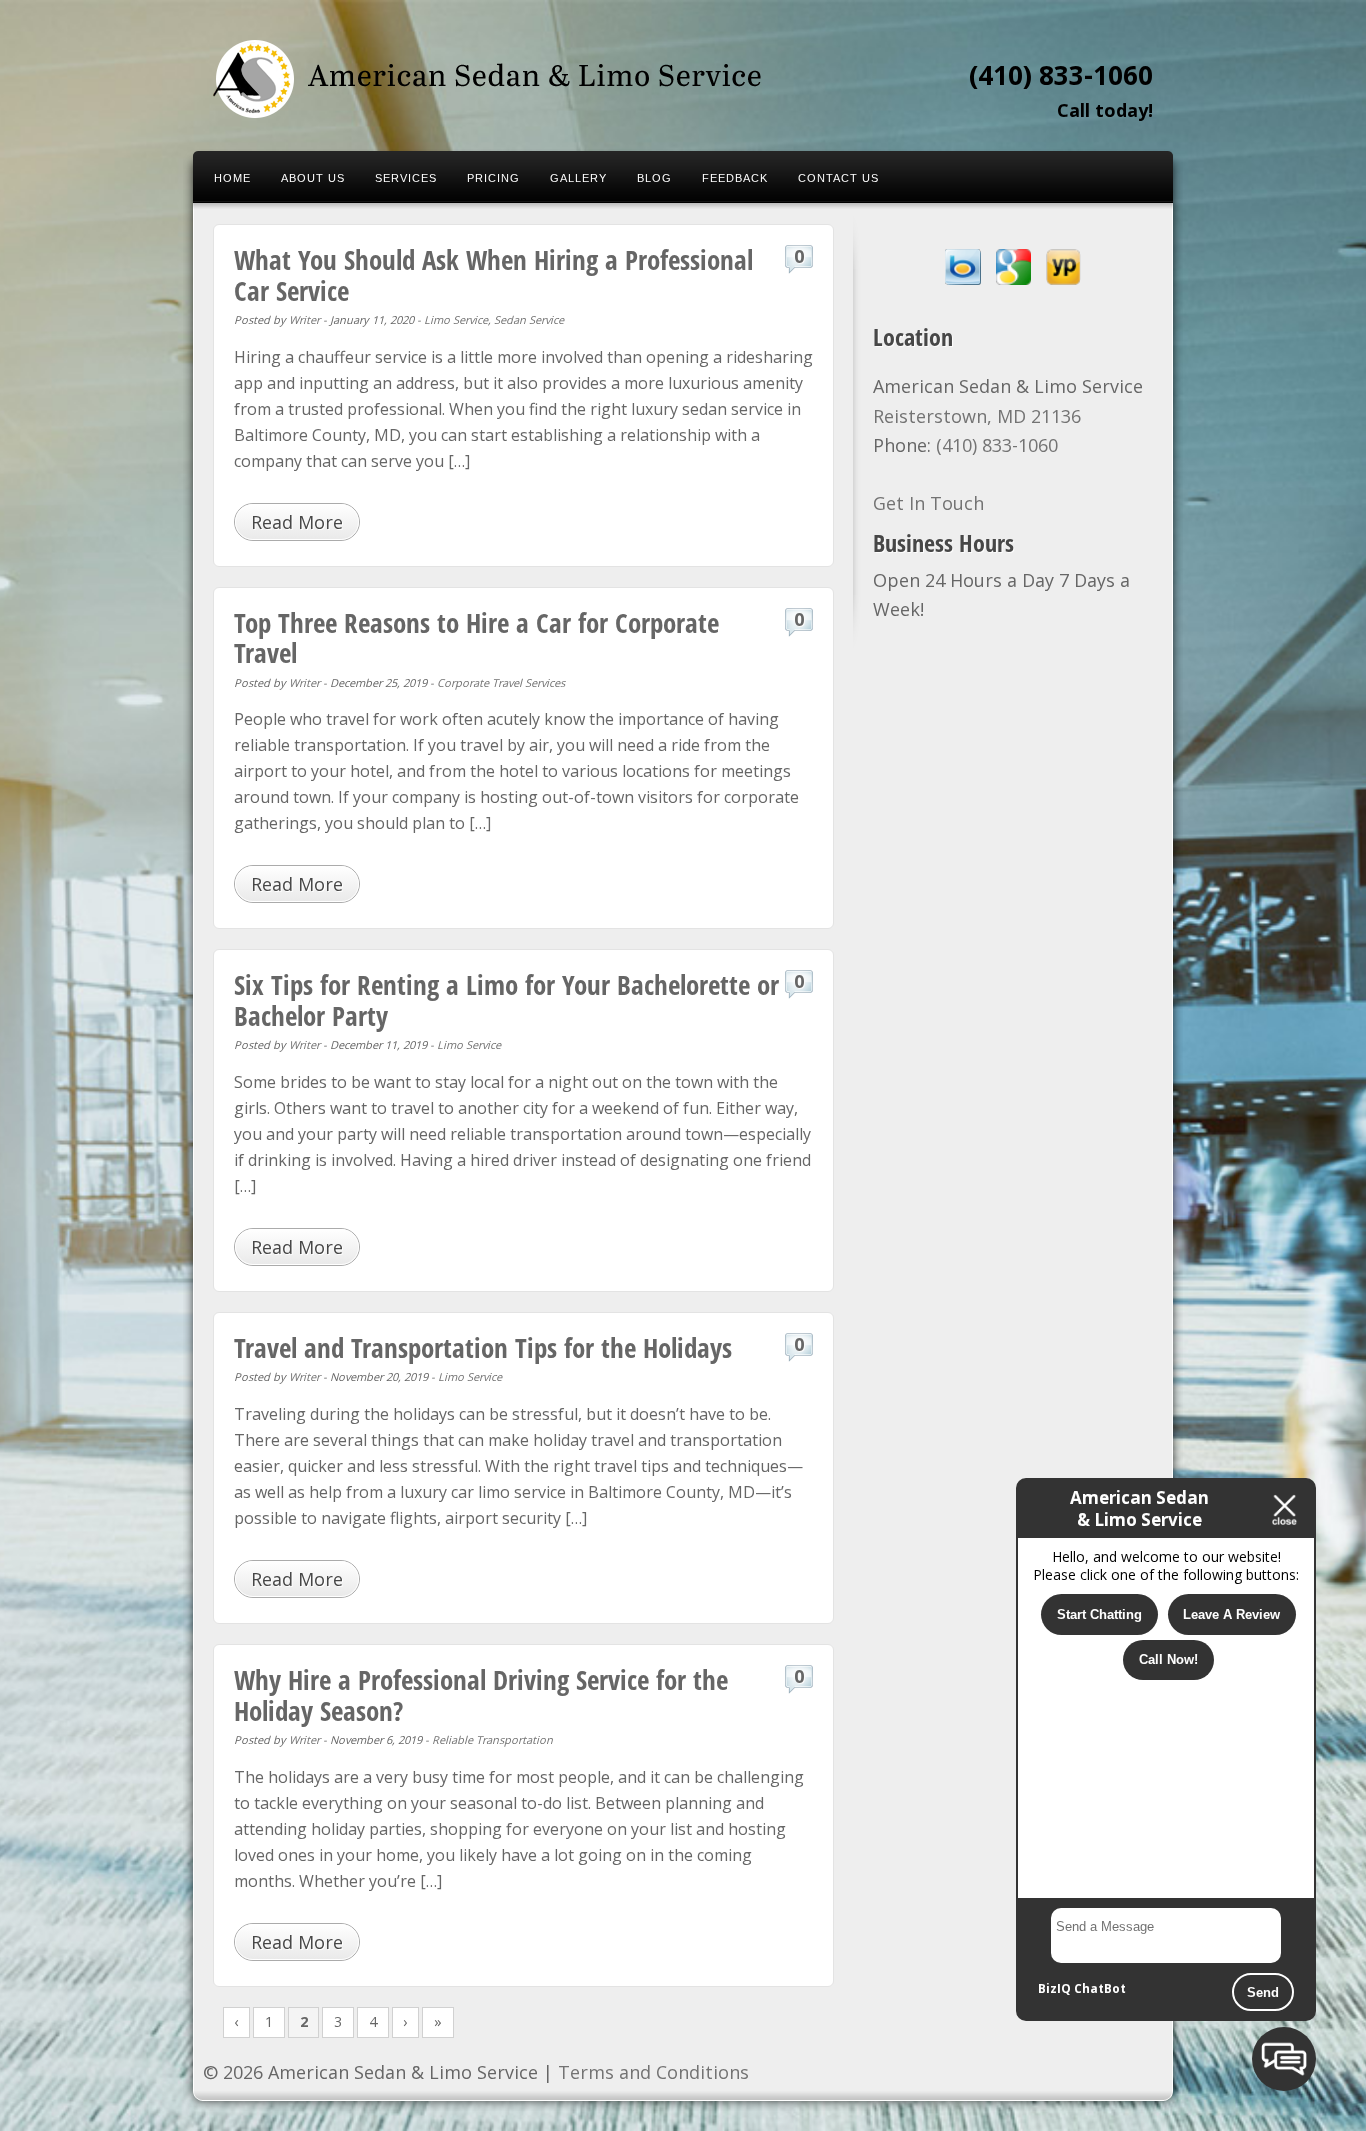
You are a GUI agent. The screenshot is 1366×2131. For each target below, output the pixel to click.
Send (1263, 1992)
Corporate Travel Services (501, 682)
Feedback (735, 178)
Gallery (578, 178)
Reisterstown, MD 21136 (977, 416)
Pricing (493, 178)
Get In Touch (928, 503)
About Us (313, 178)
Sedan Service (529, 319)
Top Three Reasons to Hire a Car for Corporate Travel (476, 637)
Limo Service (456, 319)
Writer (304, 319)
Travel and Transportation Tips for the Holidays (483, 1347)
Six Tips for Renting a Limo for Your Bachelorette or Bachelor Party (506, 999)
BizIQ (1054, 1988)
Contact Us (838, 178)
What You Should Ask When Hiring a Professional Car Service (493, 274)
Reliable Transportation (492, 1739)
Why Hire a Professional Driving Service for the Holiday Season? (481, 1694)
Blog (654, 178)
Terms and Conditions (653, 2072)
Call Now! (1168, 1659)
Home (232, 178)
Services (406, 178)
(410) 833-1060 (1061, 75)
